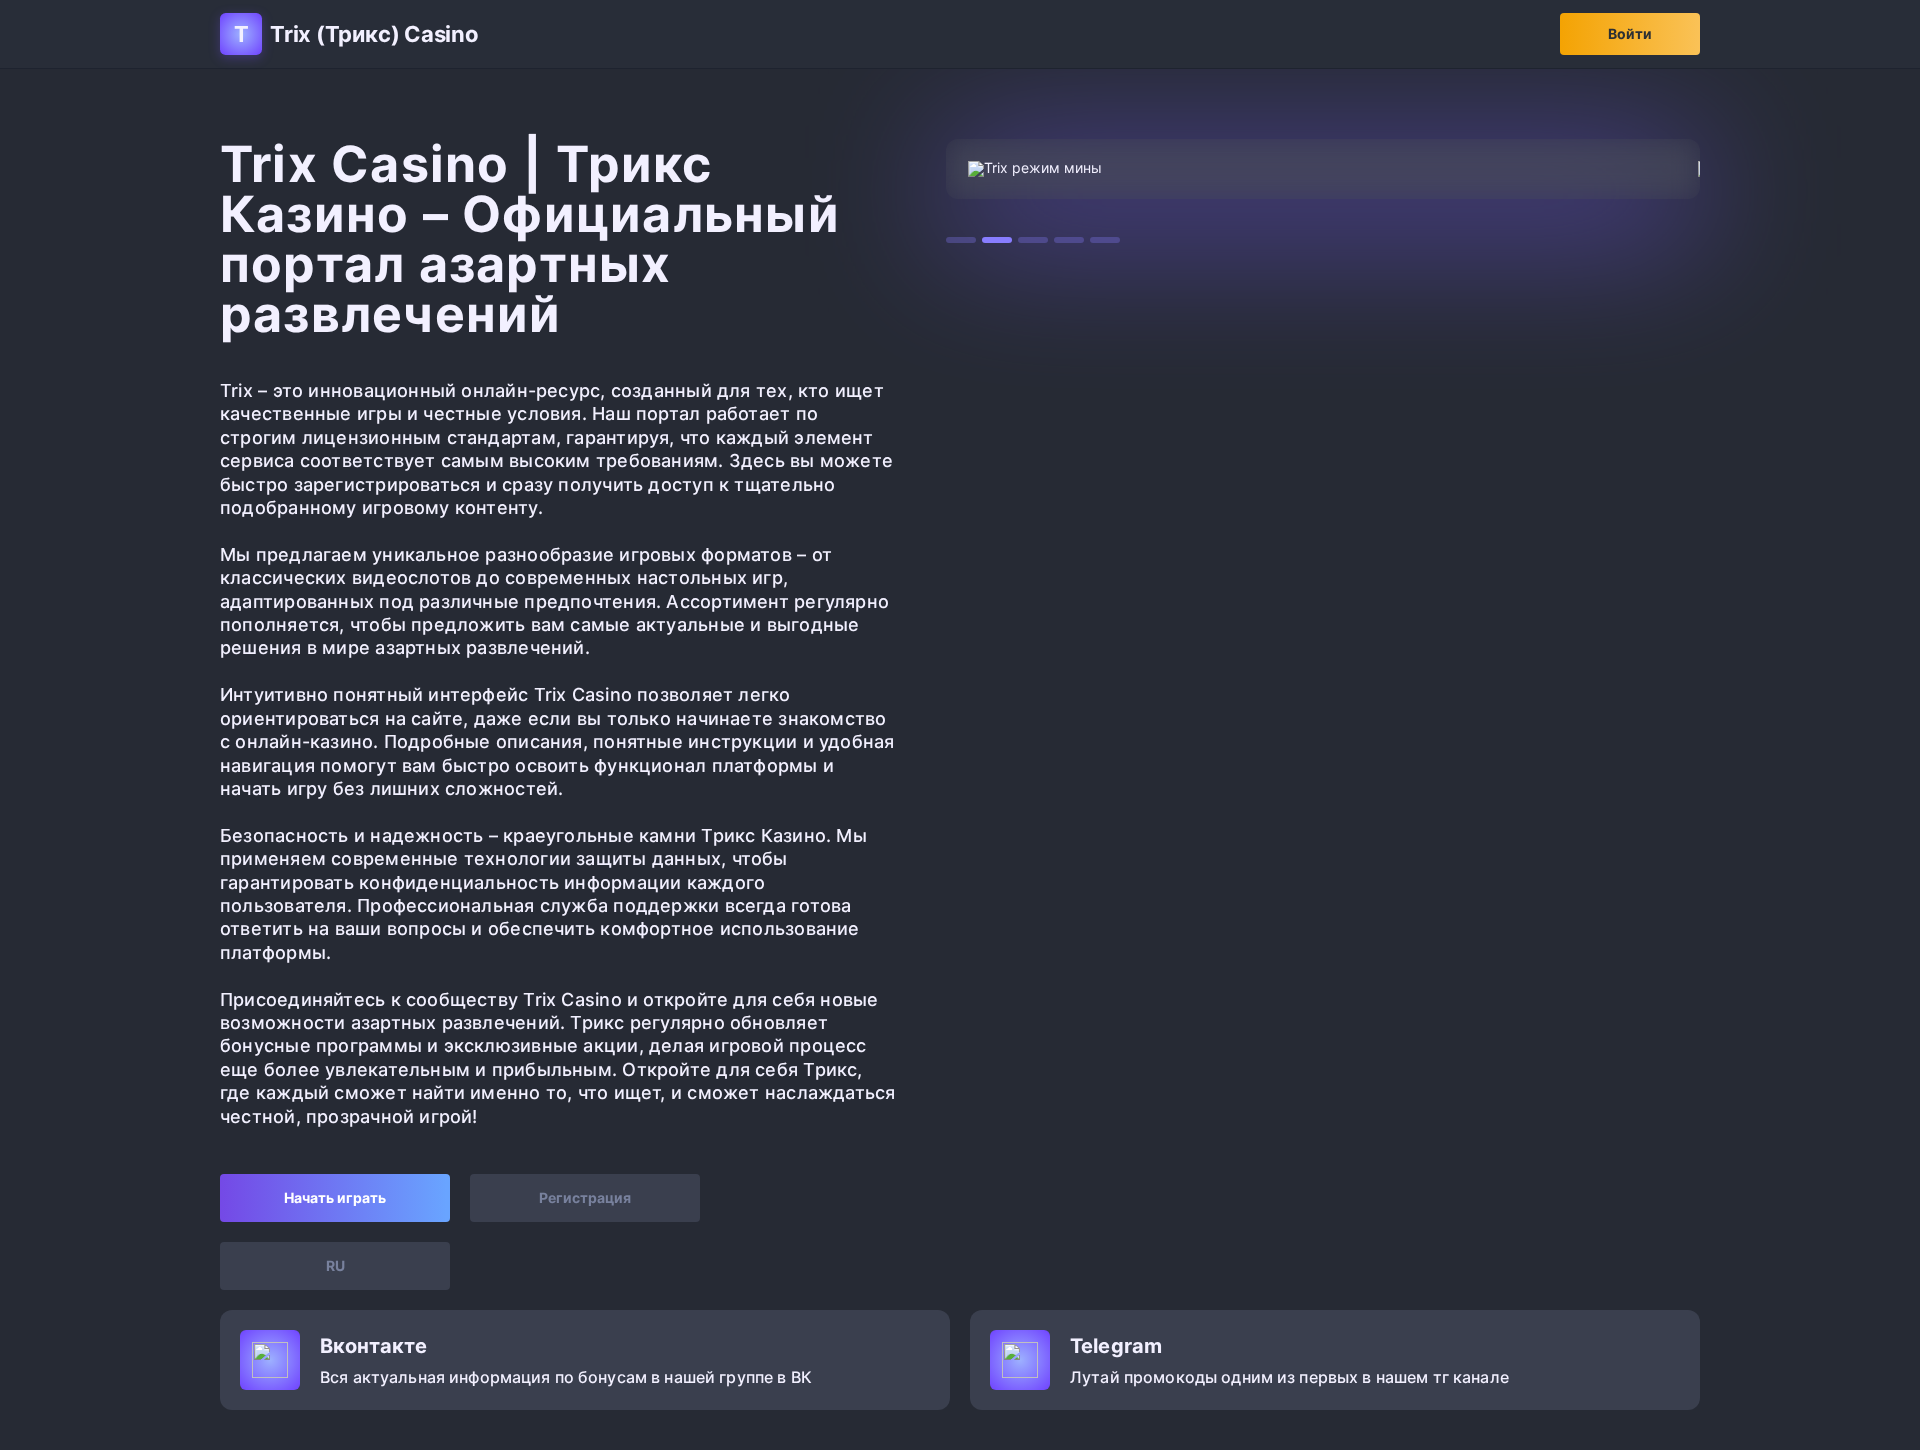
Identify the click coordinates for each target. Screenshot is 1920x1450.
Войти (1630, 33)
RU (335, 1265)
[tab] (961, 240)
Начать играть (335, 1197)
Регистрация (585, 1197)
